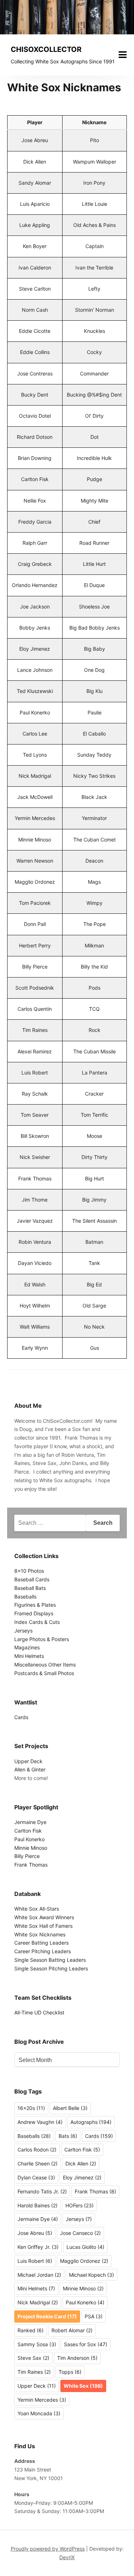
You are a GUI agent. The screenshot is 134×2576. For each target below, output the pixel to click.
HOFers (80, 2205)
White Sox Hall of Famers (43, 1926)
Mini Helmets (29, 1656)
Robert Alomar (72, 2330)
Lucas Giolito (85, 2247)
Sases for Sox (86, 2344)
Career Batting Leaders (41, 1943)
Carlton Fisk (28, 1831)
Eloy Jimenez (82, 2177)
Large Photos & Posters (42, 1639)
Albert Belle (70, 2108)
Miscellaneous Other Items (45, 1665)
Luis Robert (35, 2261)
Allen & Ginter (30, 1769)
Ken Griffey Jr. (38, 2247)
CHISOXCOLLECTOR (46, 49)
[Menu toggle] (123, 55)
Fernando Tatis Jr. (42, 2191)
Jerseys (23, 1631)
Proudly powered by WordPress (48, 2549)
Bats (68, 2136)
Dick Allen (81, 2163)
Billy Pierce (27, 1856)
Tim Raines (34, 2372)
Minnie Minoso (31, 1848)
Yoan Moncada (39, 2413)
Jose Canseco (80, 2233)
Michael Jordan (39, 2275)
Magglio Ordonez (84, 2261)
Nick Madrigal (38, 2302)
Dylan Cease (36, 2177)
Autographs (91, 2122)
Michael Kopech (91, 2275)
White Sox (83, 2386)
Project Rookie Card (47, 2316)
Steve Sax (33, 2358)
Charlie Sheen (38, 2163)
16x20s (31, 2108)
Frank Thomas (31, 1865)
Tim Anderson (77, 2358)
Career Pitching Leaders (43, 1951)
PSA (94, 2316)
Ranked (31, 2330)
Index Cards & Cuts (37, 1622)
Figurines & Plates (35, 1605)
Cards (21, 1717)
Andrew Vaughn (40, 2122)
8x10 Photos (29, 1571)
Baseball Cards (32, 1579)
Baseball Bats (30, 1588)
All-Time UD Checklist (39, 2012)
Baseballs (25, 1597)
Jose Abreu (35, 2233)
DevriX (67, 2557)
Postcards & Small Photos (44, 1673)
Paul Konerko (29, 1839)
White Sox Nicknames (40, 1934)
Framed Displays (34, 1613)
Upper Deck (28, 1761)
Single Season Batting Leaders (50, 1960)
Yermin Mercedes (42, 2400)
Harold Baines (38, 2205)
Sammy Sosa (37, 2344)
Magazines (27, 1647)
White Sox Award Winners (44, 1917)
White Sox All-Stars (37, 1909)
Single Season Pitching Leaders (51, 1968)
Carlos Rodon (37, 2150)
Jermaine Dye (30, 1822)
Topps (70, 2372)
